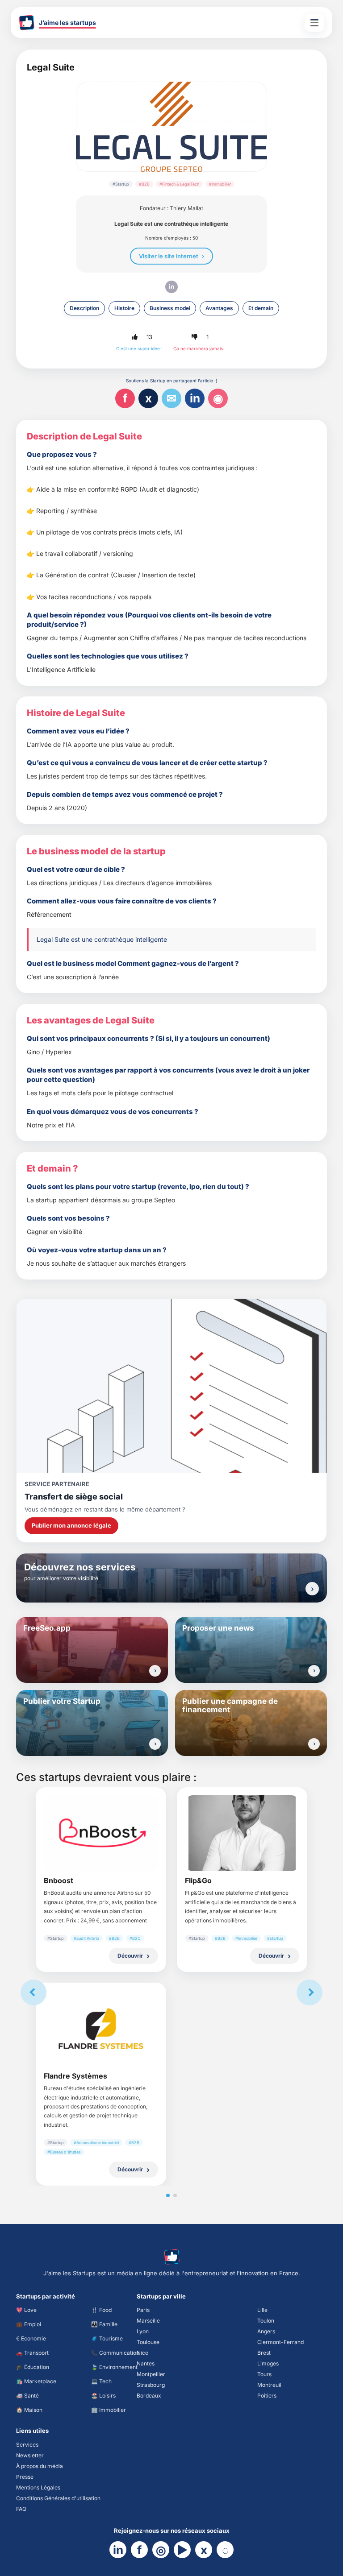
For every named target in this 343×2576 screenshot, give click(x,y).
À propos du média (40, 2466)
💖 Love (26, 2310)
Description (84, 308)
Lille (262, 2310)
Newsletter (30, 2455)
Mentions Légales (38, 2487)
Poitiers (267, 2396)
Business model (170, 308)
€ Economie (31, 2338)
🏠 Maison (29, 2410)
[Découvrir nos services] (312, 1589)
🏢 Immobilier (109, 2410)
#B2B (144, 184)
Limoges (268, 2363)
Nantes (146, 2363)
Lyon (143, 2331)
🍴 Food (101, 2310)
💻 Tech (101, 2381)
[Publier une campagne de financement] (314, 1744)
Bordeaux (149, 2396)
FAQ (21, 2509)
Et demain (261, 308)
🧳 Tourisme (107, 2338)
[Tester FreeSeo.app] (155, 1671)
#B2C (135, 1938)
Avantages (219, 308)
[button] (134, 337)
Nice (142, 2353)
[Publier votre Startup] (155, 1744)
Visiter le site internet (169, 256)
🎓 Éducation (33, 2367)
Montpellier (151, 2374)
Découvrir (130, 1956)
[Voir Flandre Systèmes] (101, 2029)
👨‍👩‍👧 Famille (104, 2324)
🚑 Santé (27, 2396)
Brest (264, 2353)
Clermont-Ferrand (280, 2342)
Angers (266, 2331)
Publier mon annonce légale (71, 1525)
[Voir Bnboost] (101, 1833)
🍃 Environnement (114, 2367)
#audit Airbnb (86, 1938)
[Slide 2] (175, 2195)
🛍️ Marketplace (36, 2381)
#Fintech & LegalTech (179, 184)
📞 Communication (115, 2353)
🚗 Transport (32, 2353)
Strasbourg (151, 2385)
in (171, 286)
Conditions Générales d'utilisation (58, 2498)
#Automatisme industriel (96, 2143)
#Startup (121, 184)
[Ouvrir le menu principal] (314, 23)
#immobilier (220, 184)
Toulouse (148, 2342)
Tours (264, 2374)
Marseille (148, 2321)
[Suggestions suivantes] (310, 1992)
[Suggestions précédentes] (33, 1992)
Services (27, 2445)
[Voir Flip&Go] (242, 1833)
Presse (25, 2477)
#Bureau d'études (64, 2152)
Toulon (266, 2321)
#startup (275, 1938)
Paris (143, 2310)
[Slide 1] (168, 2195)
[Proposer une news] (314, 1671)
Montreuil (269, 2385)
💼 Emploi (29, 2324)
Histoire (124, 308)
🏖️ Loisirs (103, 2396)
